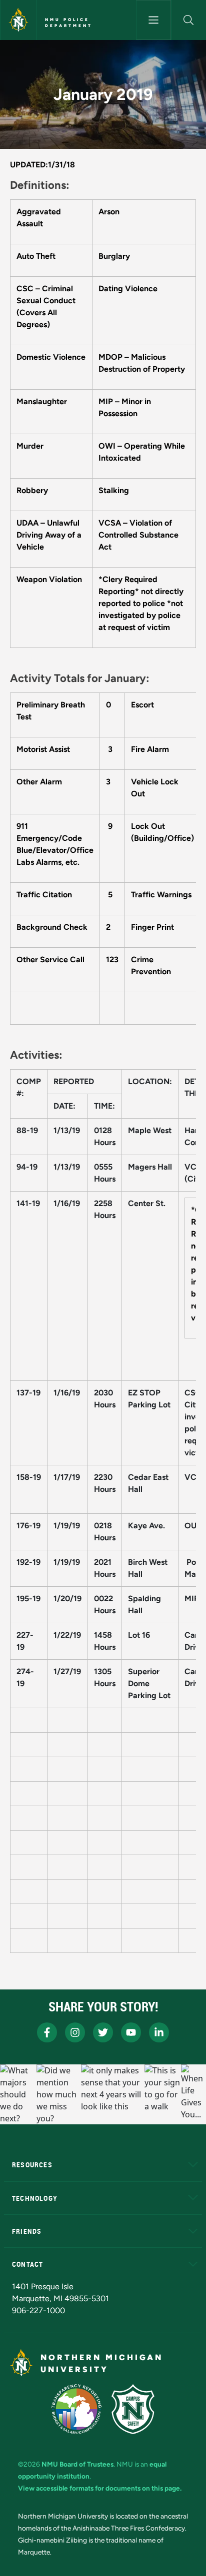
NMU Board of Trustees (77, 2464)
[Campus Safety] (133, 2409)
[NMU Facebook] (47, 2032)
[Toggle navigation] (153, 20)
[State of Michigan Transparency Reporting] (77, 2409)
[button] (189, 20)
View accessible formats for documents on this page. (100, 2488)
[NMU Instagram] (75, 2032)
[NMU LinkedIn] (159, 2032)
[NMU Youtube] (131, 2032)
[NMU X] (103, 2032)
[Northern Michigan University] (18, 20)
